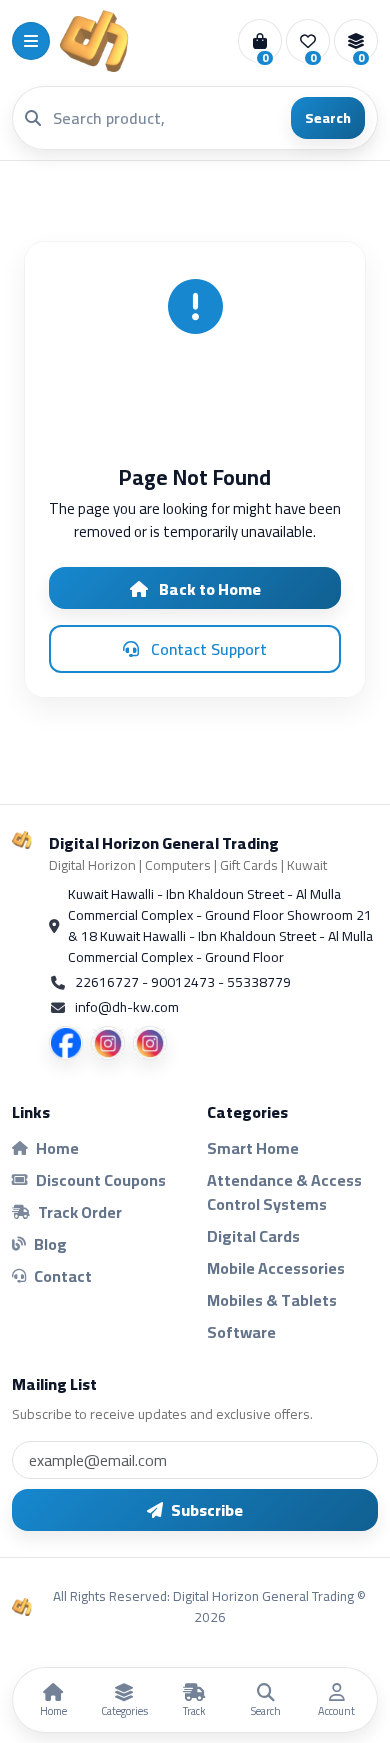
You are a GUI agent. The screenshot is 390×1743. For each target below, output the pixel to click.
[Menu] (31, 41)
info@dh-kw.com (127, 1007)
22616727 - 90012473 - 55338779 (183, 982)
